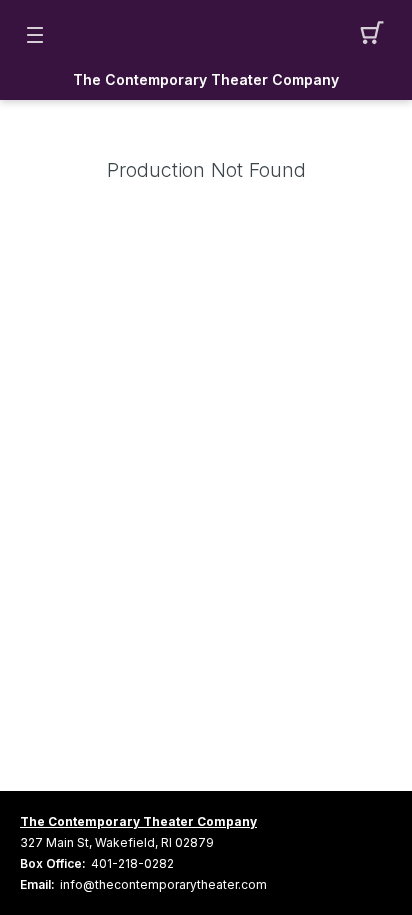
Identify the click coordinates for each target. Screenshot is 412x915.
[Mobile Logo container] (206, 35)
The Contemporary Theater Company (206, 80)
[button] (377, 35)
